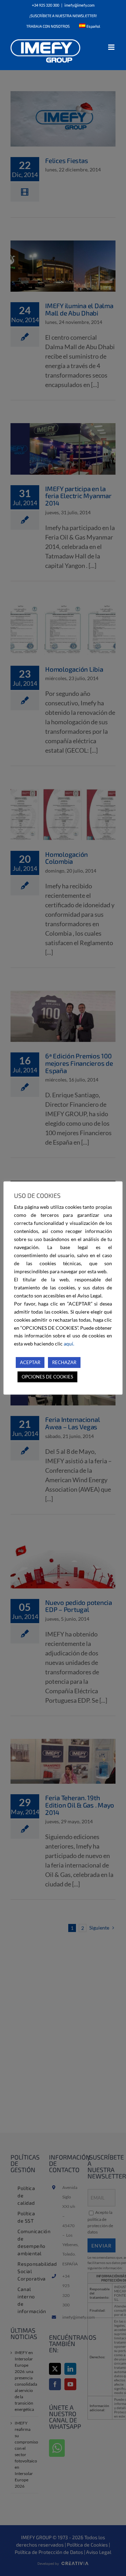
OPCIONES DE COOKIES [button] (47, 1377)
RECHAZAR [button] (64, 1362)
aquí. (69, 1344)
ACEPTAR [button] (30, 1362)
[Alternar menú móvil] (112, 47)
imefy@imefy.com (79, 5)
